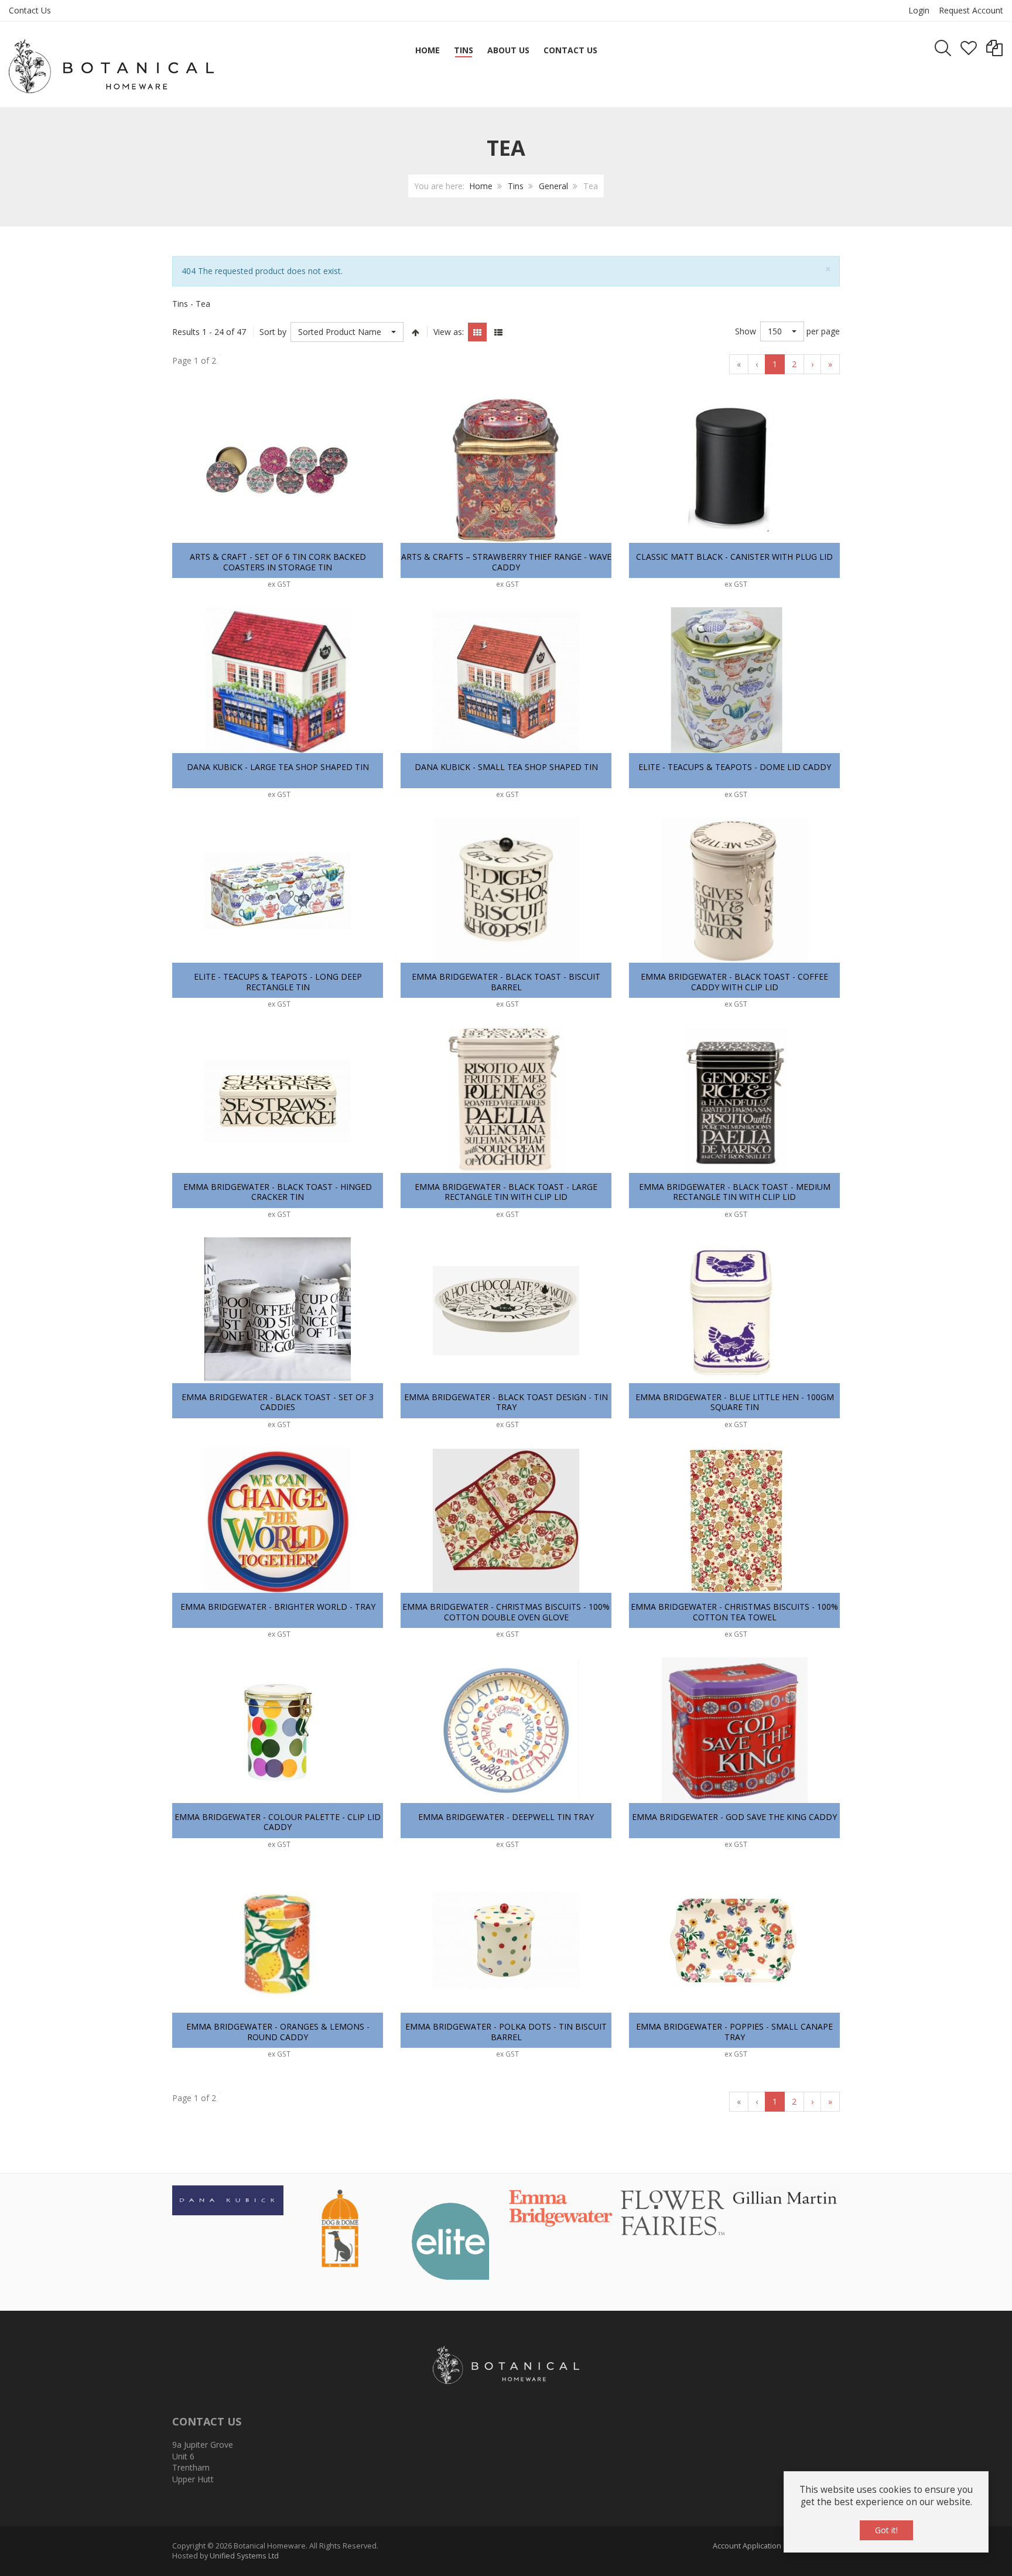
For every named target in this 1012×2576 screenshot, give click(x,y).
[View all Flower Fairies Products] (673, 2211)
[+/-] (415, 332)
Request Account (971, 10)
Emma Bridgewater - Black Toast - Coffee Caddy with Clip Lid (734, 982)
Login (919, 10)
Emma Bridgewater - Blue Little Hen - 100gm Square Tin (735, 1402)
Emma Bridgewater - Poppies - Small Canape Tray (734, 2032)
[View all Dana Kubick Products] (228, 2199)
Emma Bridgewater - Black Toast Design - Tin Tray (506, 1402)
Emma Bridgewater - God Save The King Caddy (734, 1817)
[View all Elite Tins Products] (450, 2240)
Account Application (747, 2546)
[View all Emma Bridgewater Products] (562, 2209)
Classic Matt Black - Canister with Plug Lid (734, 557)
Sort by (273, 332)
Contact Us (30, 10)
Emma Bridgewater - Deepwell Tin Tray (506, 1817)
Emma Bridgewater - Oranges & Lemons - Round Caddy (278, 2032)
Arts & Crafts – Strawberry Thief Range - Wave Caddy (506, 562)
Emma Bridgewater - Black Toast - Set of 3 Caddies (278, 1402)
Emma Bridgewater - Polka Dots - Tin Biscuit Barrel (506, 2032)
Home (481, 186)
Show (746, 331)
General (553, 186)
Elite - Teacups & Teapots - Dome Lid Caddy (735, 767)
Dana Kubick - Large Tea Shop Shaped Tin (278, 767)
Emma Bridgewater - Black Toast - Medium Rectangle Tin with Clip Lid (735, 1192)
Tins (516, 186)
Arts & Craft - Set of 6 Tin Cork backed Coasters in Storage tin (278, 562)
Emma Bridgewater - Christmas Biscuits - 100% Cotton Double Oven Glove (506, 1612)
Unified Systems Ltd (244, 2556)
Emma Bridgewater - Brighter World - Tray (278, 1607)
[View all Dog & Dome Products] (339, 2227)
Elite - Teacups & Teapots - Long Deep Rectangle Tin (278, 982)
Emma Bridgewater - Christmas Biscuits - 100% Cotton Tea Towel (734, 1612)
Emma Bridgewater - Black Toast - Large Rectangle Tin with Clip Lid (506, 1192)
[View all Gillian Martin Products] (784, 2196)
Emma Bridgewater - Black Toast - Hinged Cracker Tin (278, 1192)
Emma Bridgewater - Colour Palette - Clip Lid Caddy (278, 1822)
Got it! (886, 2530)
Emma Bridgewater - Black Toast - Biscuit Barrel (506, 982)
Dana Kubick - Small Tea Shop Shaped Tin (506, 767)
